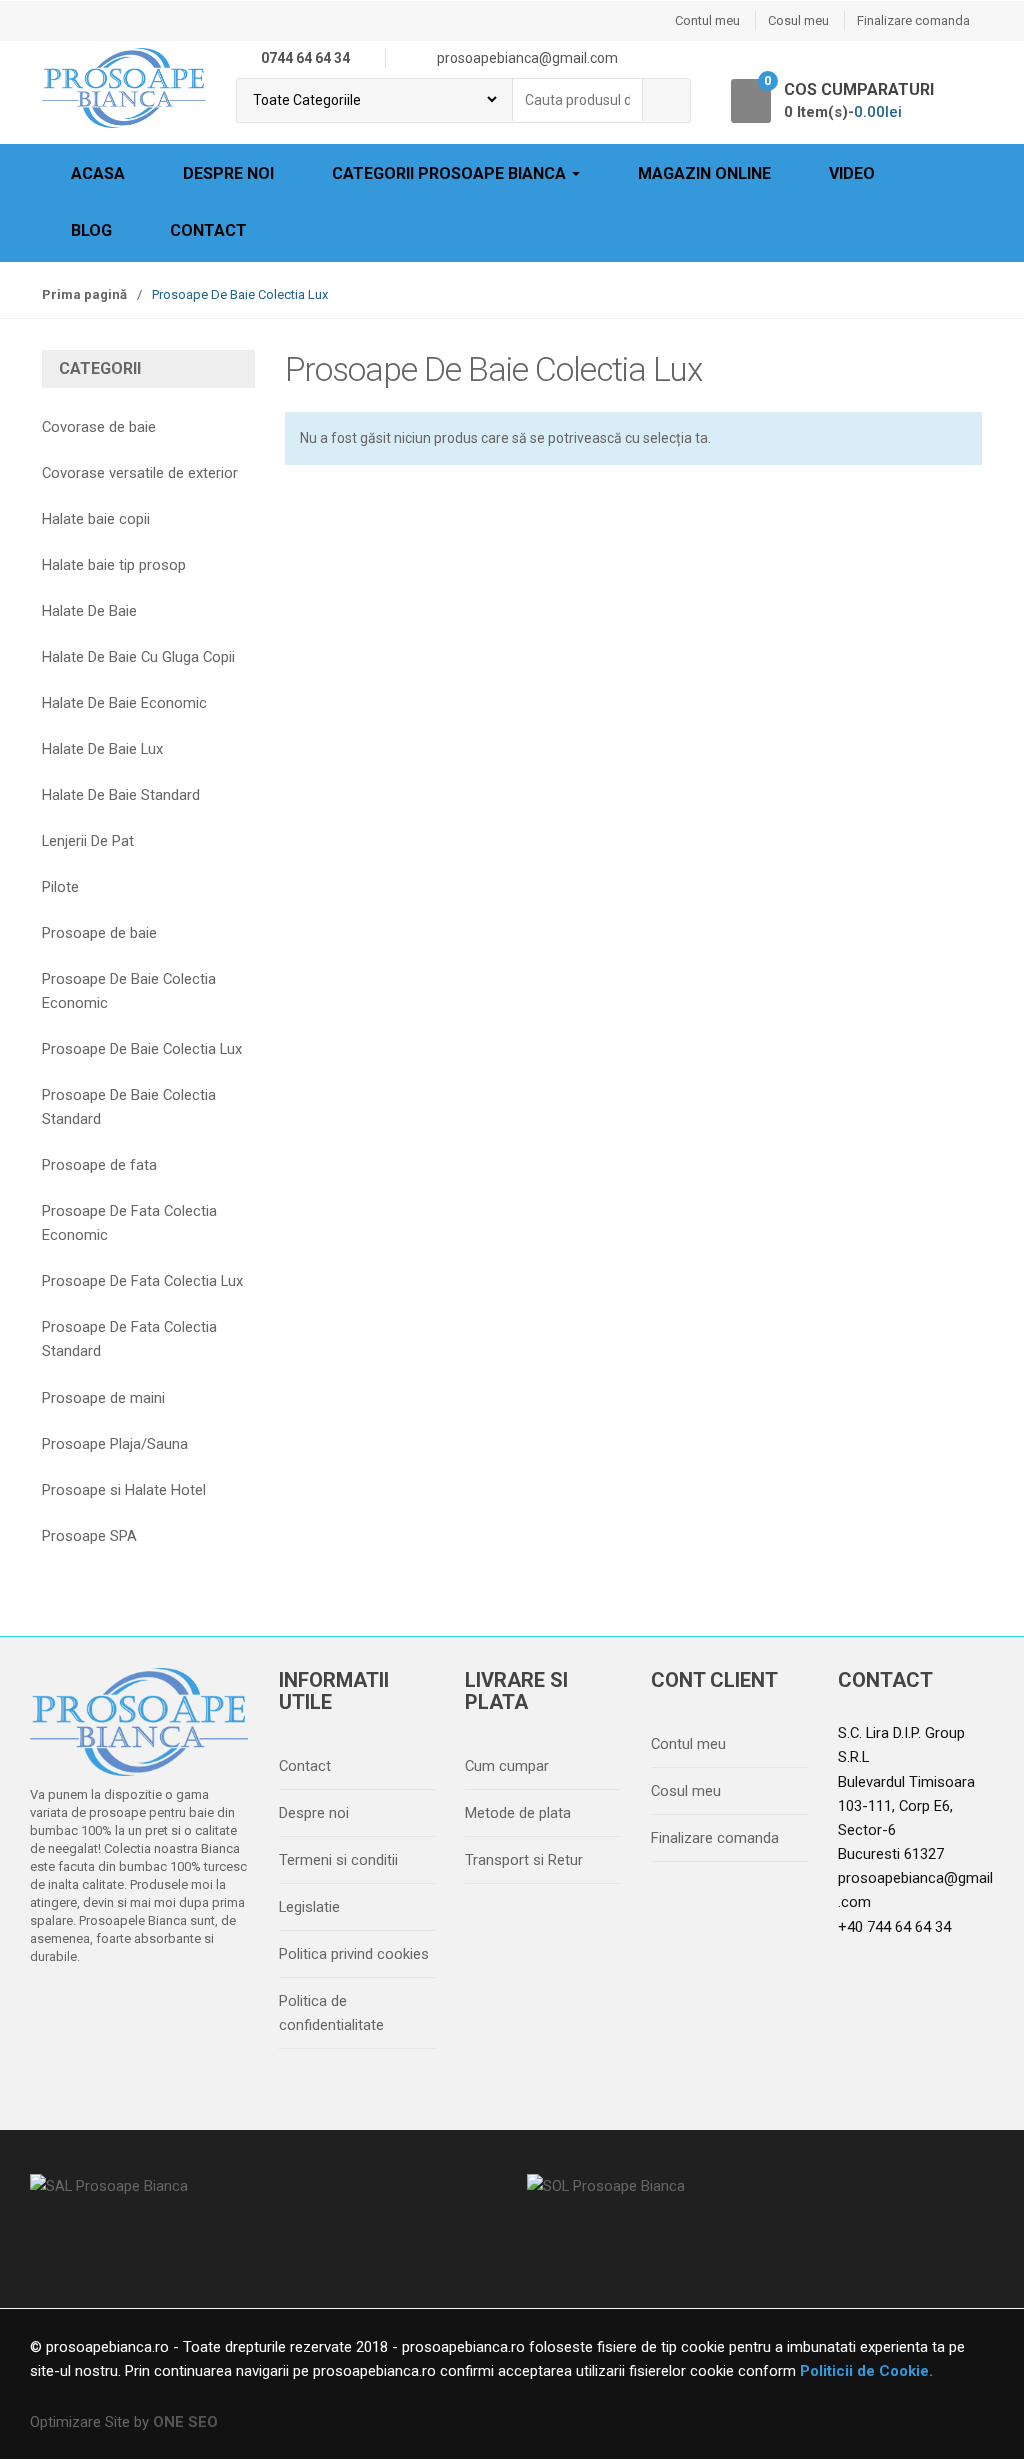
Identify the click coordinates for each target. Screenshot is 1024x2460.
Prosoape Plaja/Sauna (115, 1444)
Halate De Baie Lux (102, 749)
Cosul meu (798, 20)
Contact (208, 230)
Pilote (60, 887)
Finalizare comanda (913, 20)
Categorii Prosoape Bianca (451, 173)
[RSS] (51, 2041)
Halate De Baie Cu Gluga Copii (138, 657)
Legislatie (309, 1907)
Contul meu (707, 20)
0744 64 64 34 (305, 58)
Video (852, 173)
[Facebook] (51, 2008)
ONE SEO (185, 2422)
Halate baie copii (96, 519)
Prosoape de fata (99, 1165)
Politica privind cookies (354, 1954)
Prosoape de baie (99, 933)
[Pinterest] (219, 2008)
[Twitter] (93, 2008)
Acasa (98, 173)
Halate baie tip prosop (114, 565)
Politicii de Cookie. (864, 2371)
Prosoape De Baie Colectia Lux (142, 1049)
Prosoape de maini (103, 1398)
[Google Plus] (177, 2008)
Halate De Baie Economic (124, 703)
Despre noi (228, 173)
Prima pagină (84, 294)
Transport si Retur (524, 1860)
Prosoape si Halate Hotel (124, 1490)
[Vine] (135, 2008)
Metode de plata (518, 1813)
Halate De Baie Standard (121, 795)
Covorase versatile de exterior (140, 473)
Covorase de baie (99, 427)
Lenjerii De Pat (88, 841)
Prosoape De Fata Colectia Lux (142, 1281)
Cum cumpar (507, 1766)
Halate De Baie (89, 611)
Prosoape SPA (89, 1536)
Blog (91, 230)
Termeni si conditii (338, 1860)
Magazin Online (704, 173)
